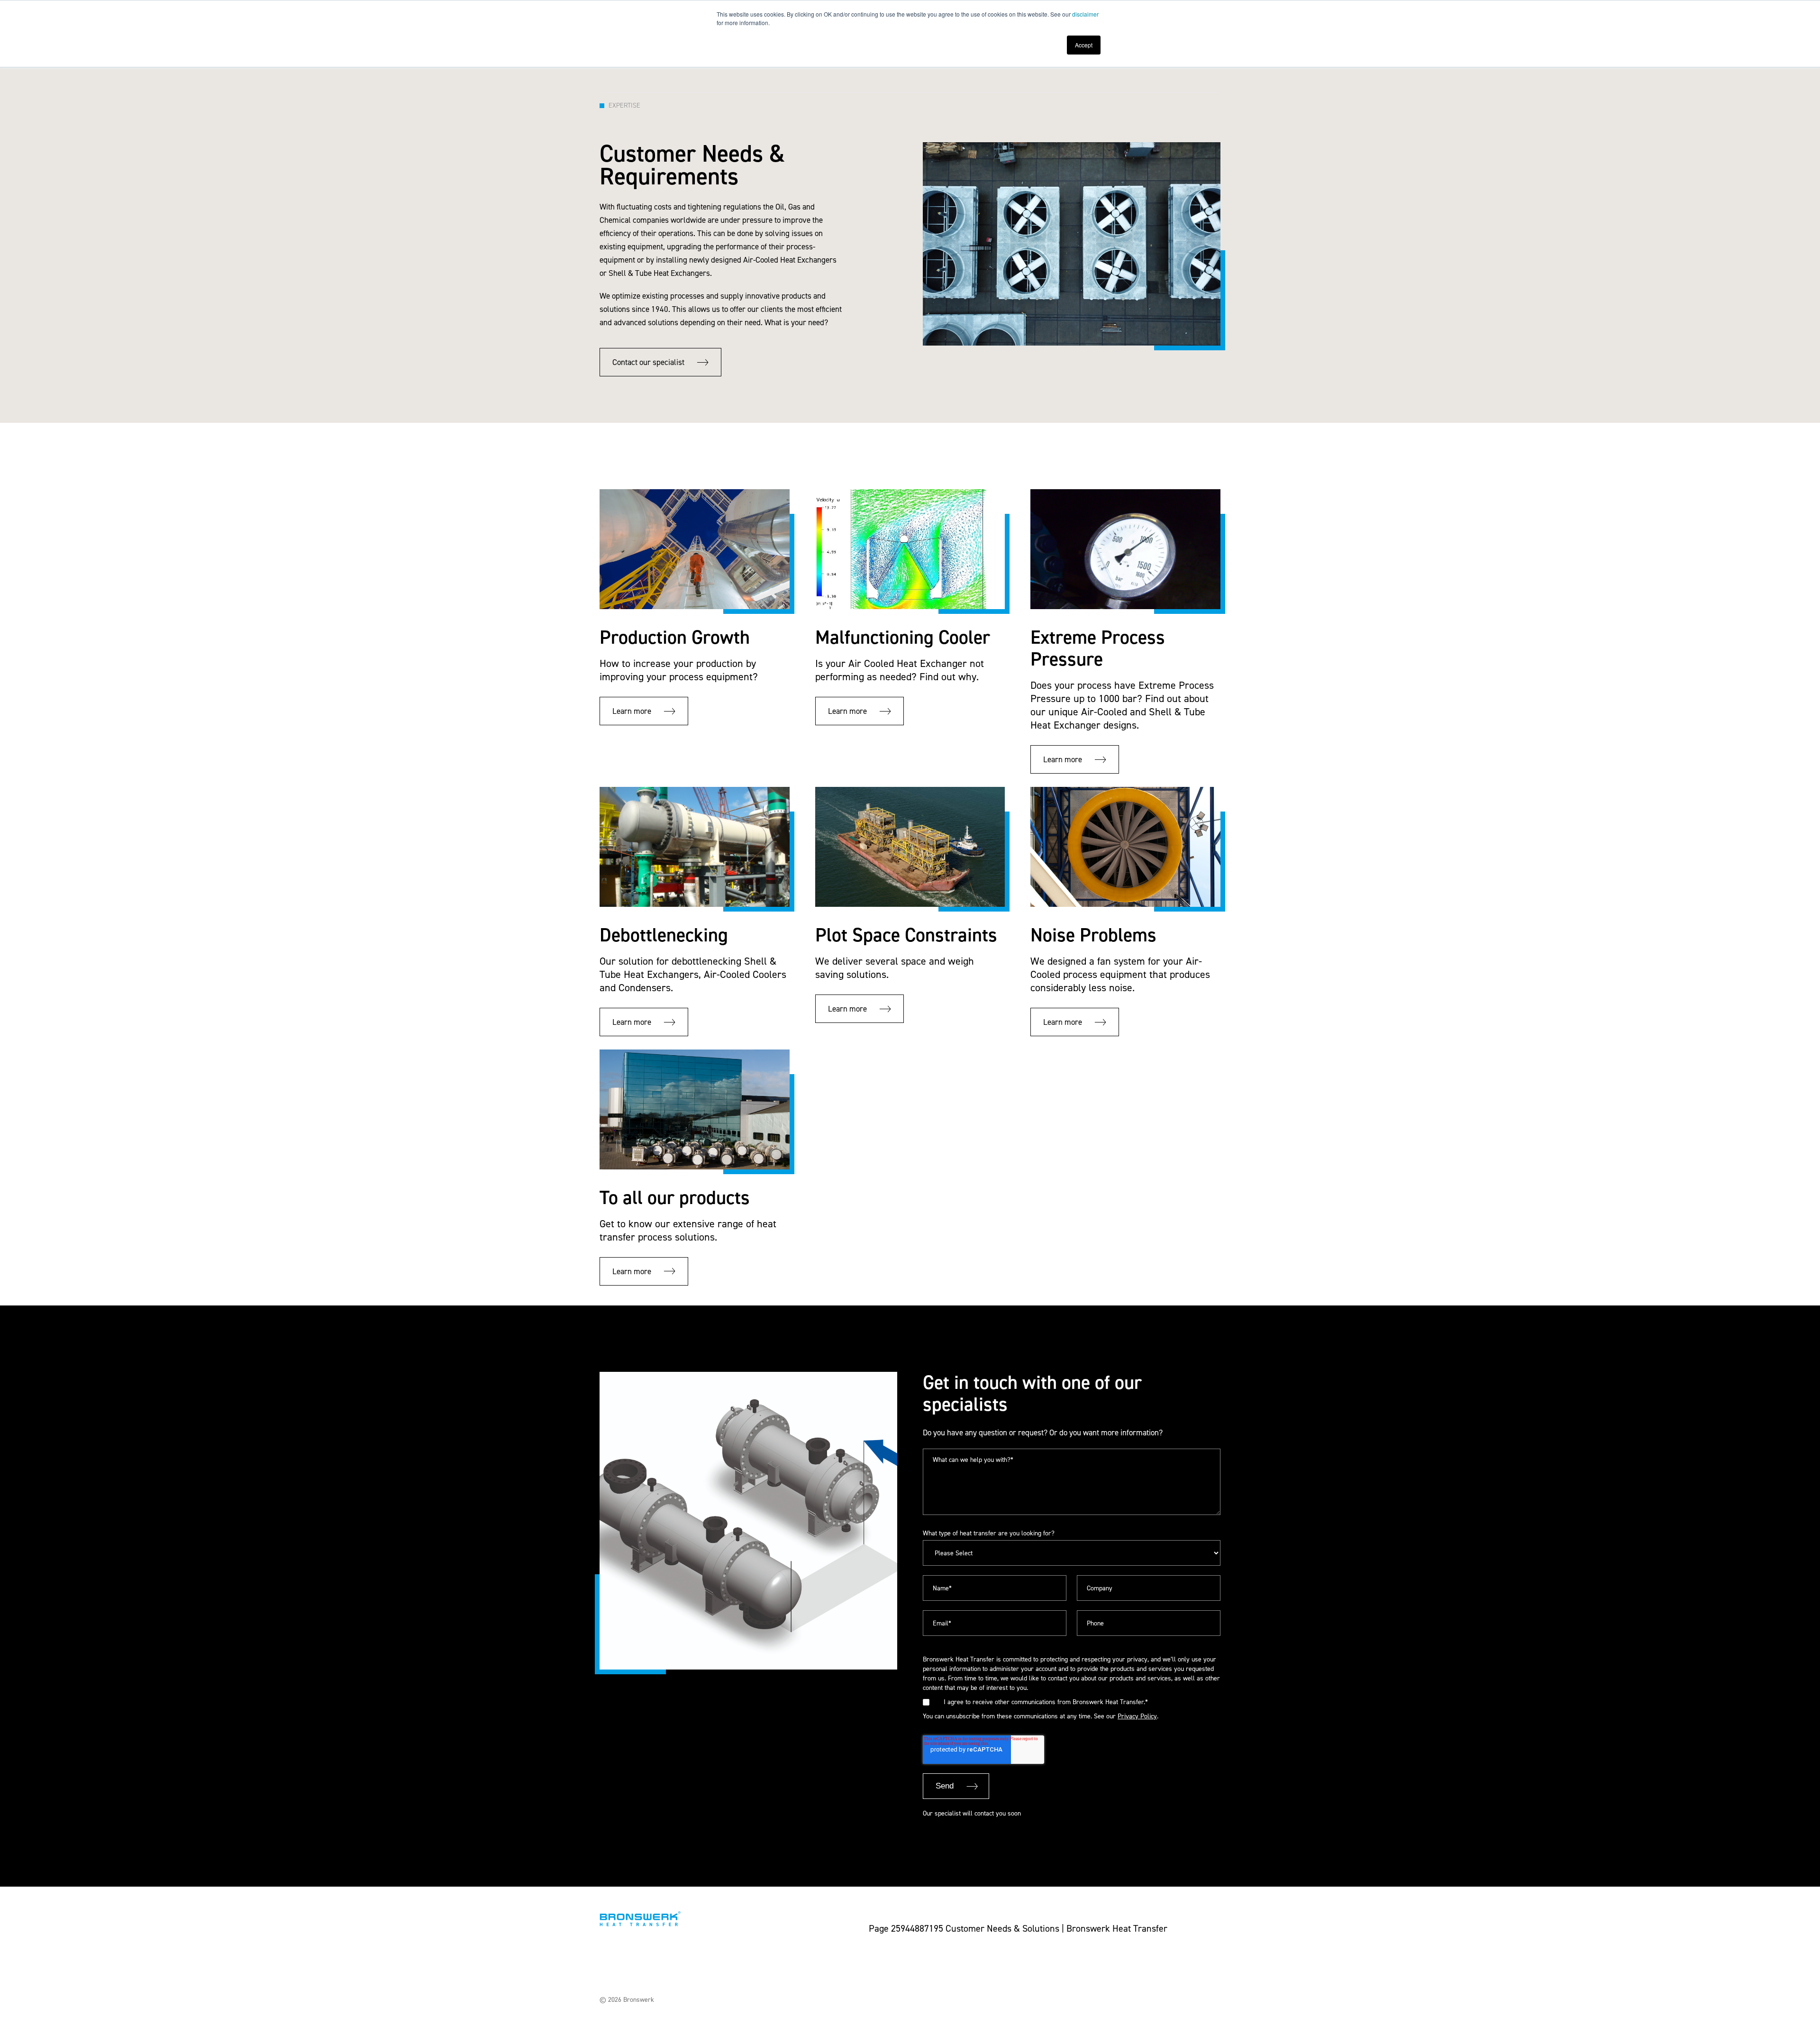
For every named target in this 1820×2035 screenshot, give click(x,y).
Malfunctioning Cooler (903, 637)
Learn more (632, 711)
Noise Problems (1093, 935)
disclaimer (1085, 14)
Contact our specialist (648, 362)
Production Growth (675, 637)
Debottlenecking (664, 935)
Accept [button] (1084, 45)
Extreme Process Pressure (1098, 648)
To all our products (675, 1198)
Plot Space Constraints (906, 935)
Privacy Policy (1137, 1716)
